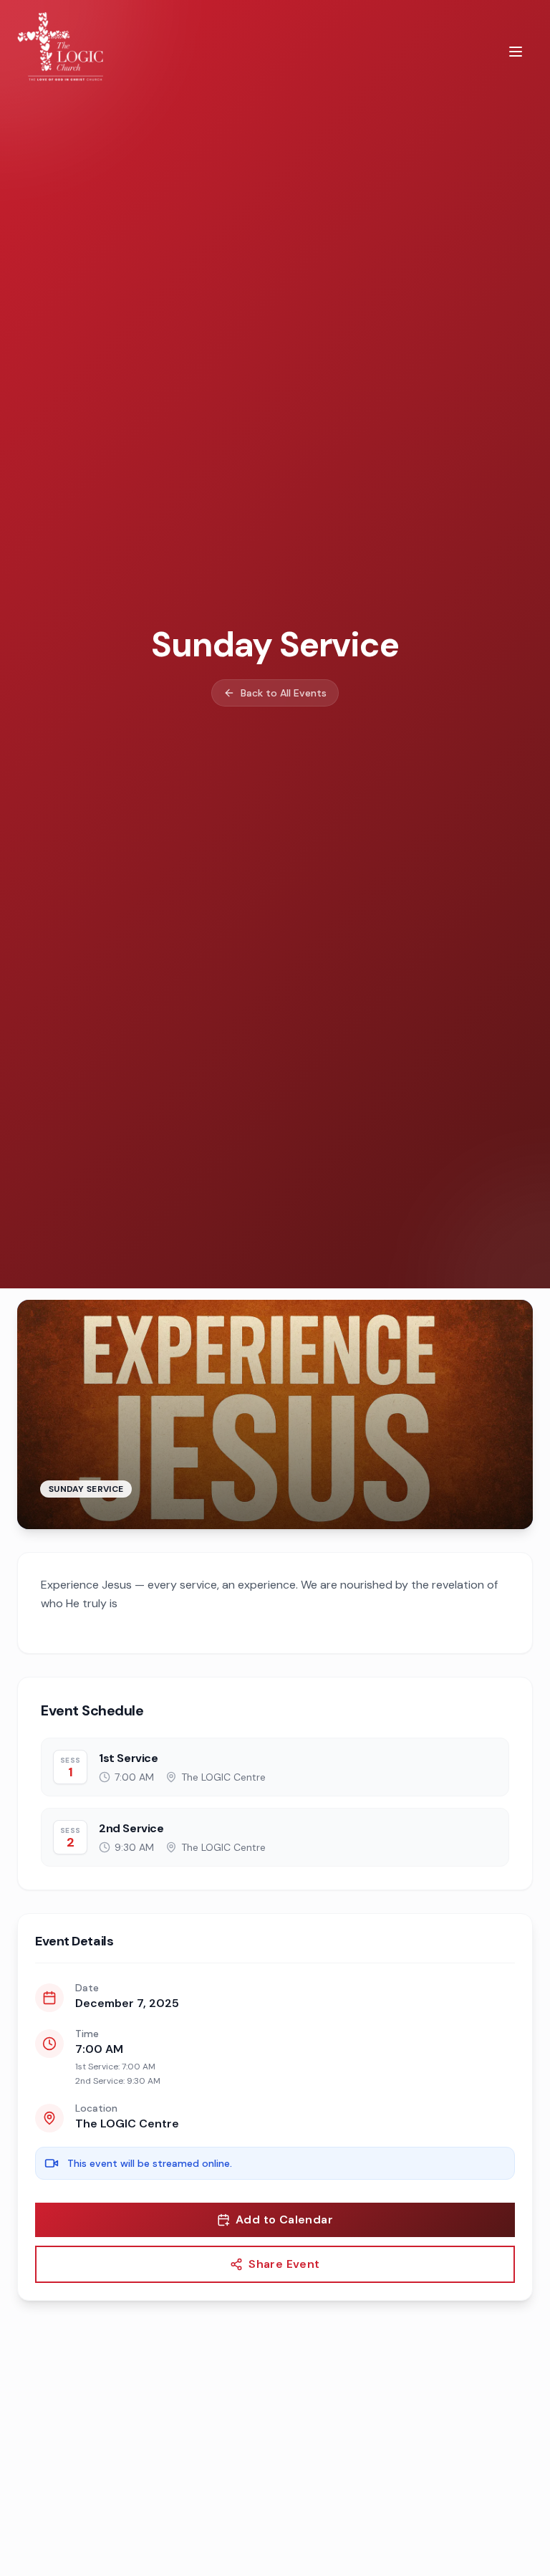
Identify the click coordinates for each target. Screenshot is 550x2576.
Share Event (284, 2264)
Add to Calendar (284, 2220)
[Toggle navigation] (516, 52)
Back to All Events (284, 693)
